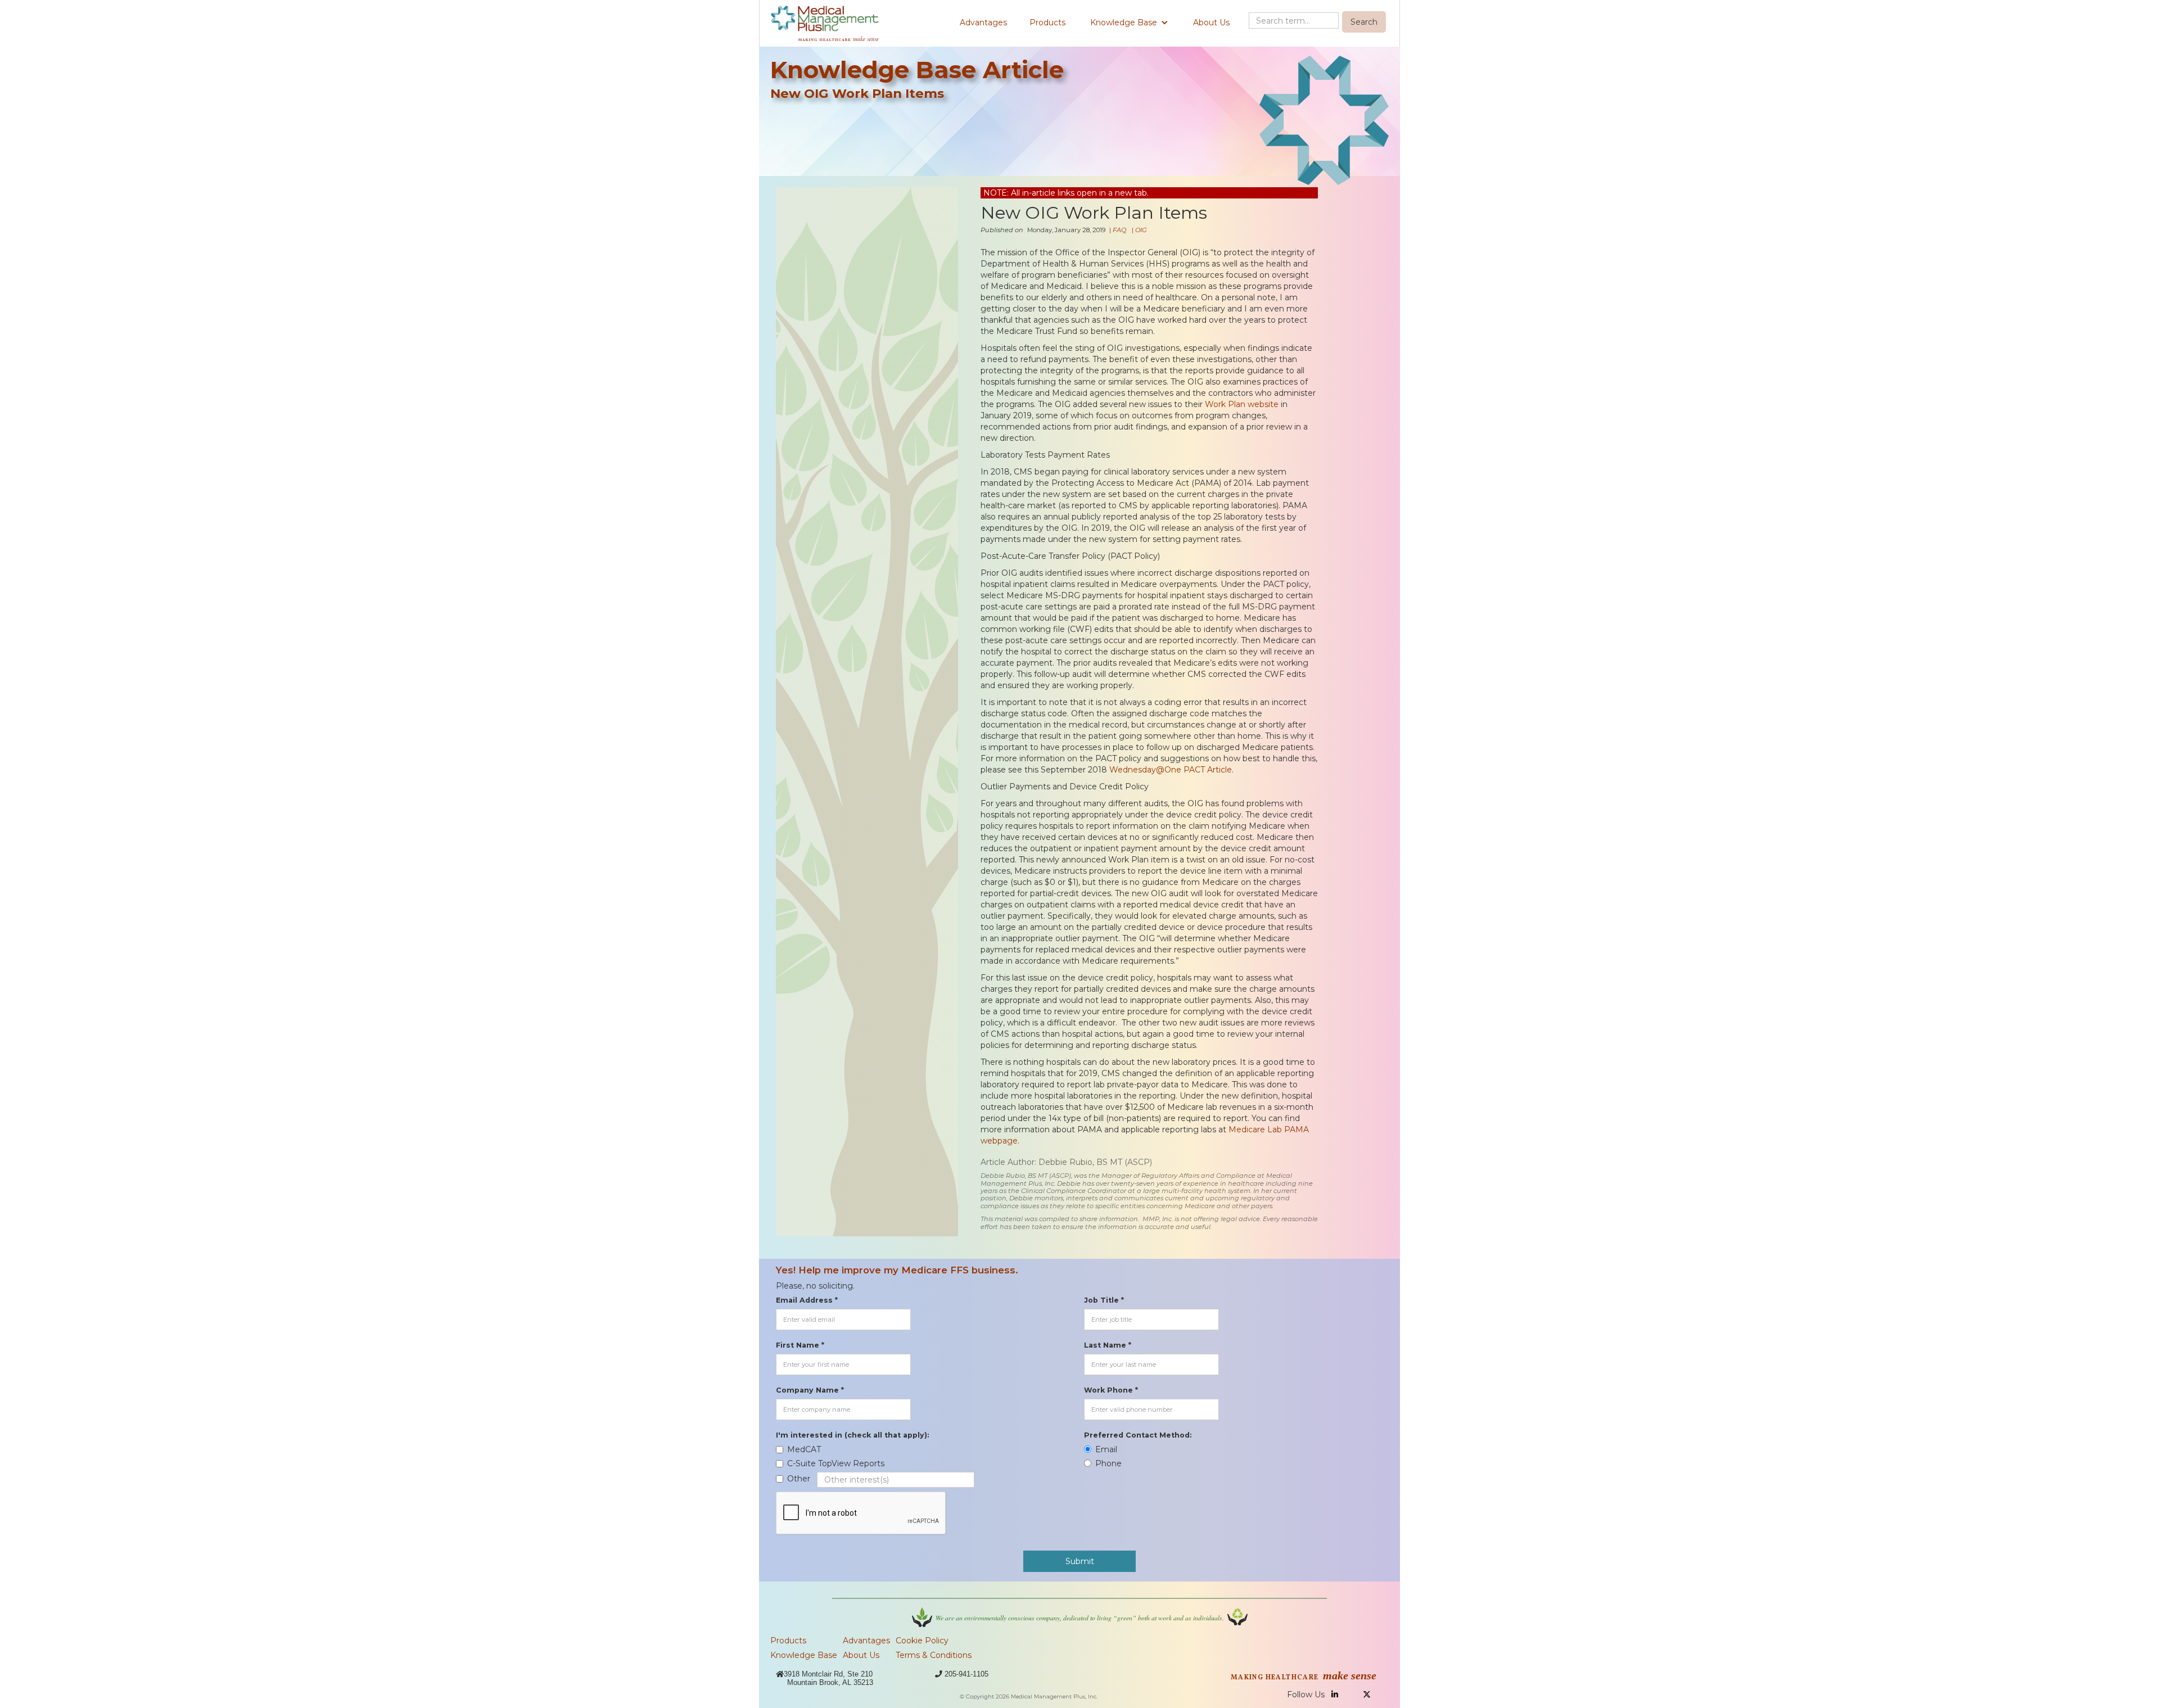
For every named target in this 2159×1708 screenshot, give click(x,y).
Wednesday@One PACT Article (1171, 770)
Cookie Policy (922, 1641)
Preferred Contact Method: (1138, 1435)
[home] (825, 23)
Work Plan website (1242, 404)
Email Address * (807, 1300)
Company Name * (810, 1390)
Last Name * (1108, 1345)
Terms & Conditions (934, 1655)
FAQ (1119, 230)
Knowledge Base (804, 1655)
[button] (1129, 22)
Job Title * (1104, 1300)
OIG (1141, 230)
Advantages (983, 22)
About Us (1211, 22)
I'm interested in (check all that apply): (852, 1435)
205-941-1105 (966, 1674)
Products (1047, 22)
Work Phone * (1111, 1390)
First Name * (800, 1345)
